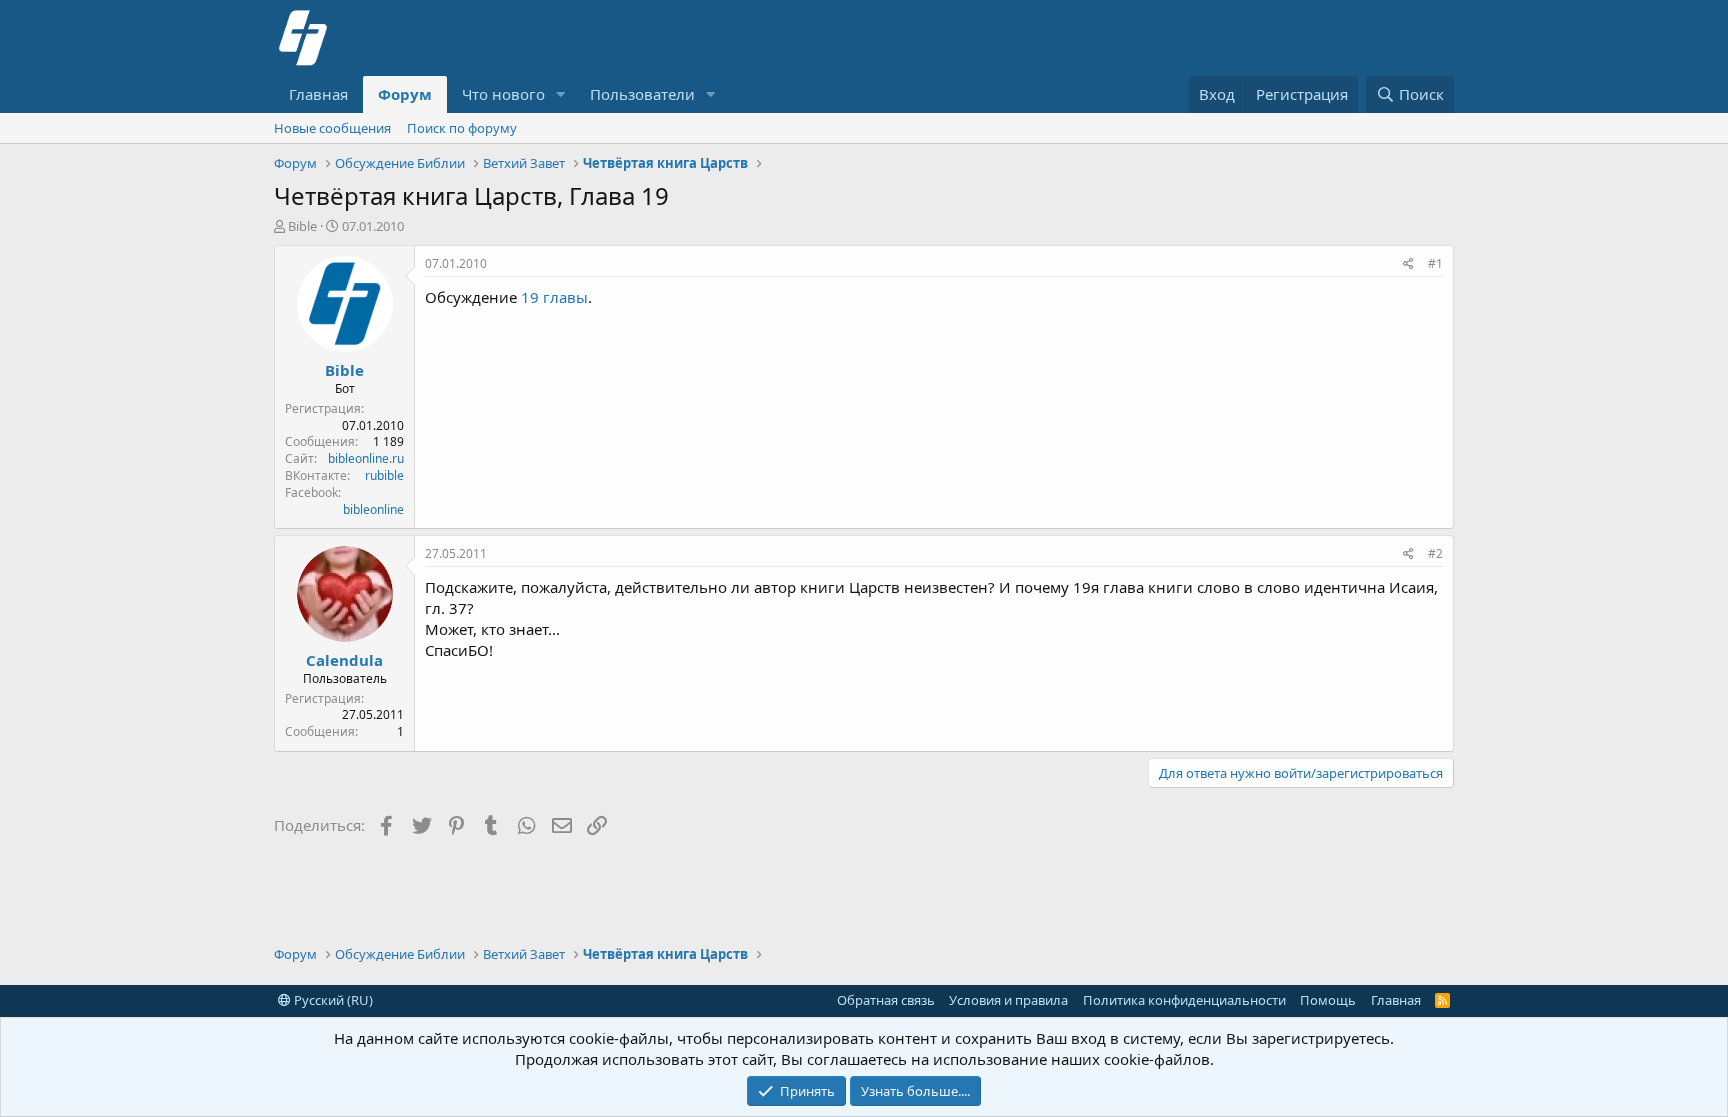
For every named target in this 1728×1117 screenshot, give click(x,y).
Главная (318, 94)
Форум (405, 94)
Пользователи (642, 94)
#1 (1435, 263)
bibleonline (373, 509)
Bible (302, 226)
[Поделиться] (1408, 264)
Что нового (503, 94)
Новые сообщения (332, 128)
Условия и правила (1008, 1000)
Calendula (344, 660)
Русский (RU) (332, 1000)
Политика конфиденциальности (1184, 1000)
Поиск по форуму (462, 128)
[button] (561, 94)
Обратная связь (886, 1000)
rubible (384, 475)
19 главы (554, 297)
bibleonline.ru (366, 458)
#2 (1435, 553)
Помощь (1328, 1000)
